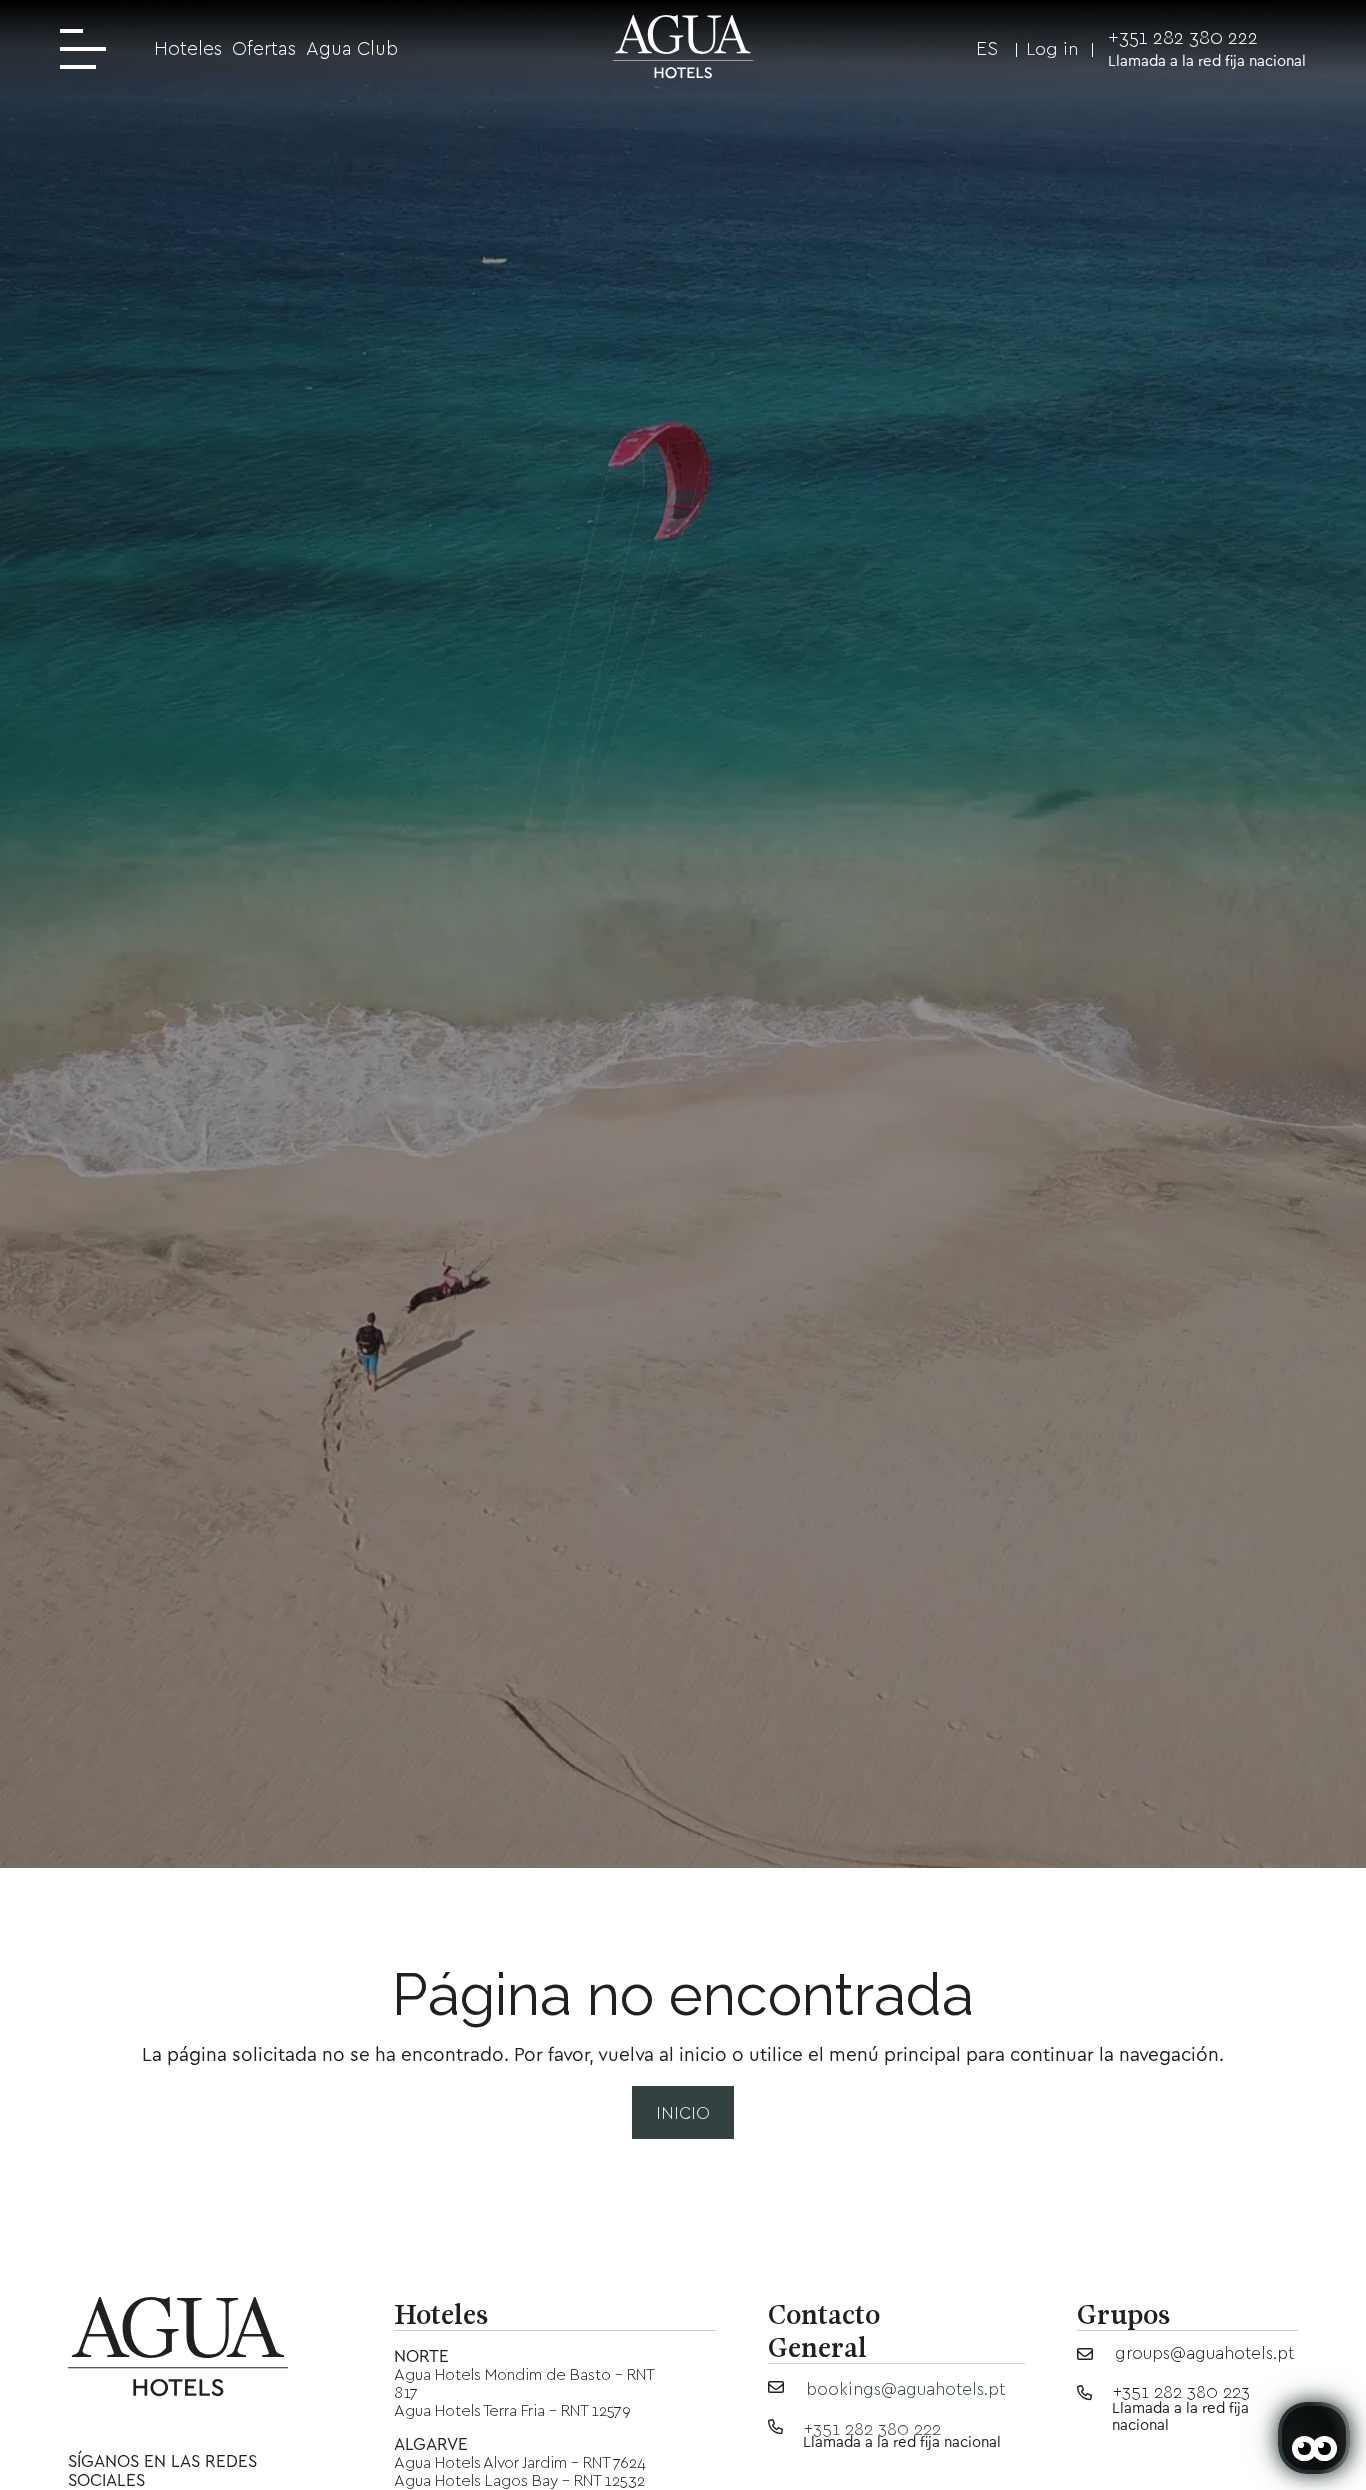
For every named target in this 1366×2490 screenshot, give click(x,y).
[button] (974, 48)
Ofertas (264, 48)
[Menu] (90, 50)
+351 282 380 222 (1183, 37)
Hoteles (188, 48)
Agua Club (352, 48)
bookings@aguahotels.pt (905, 2388)
